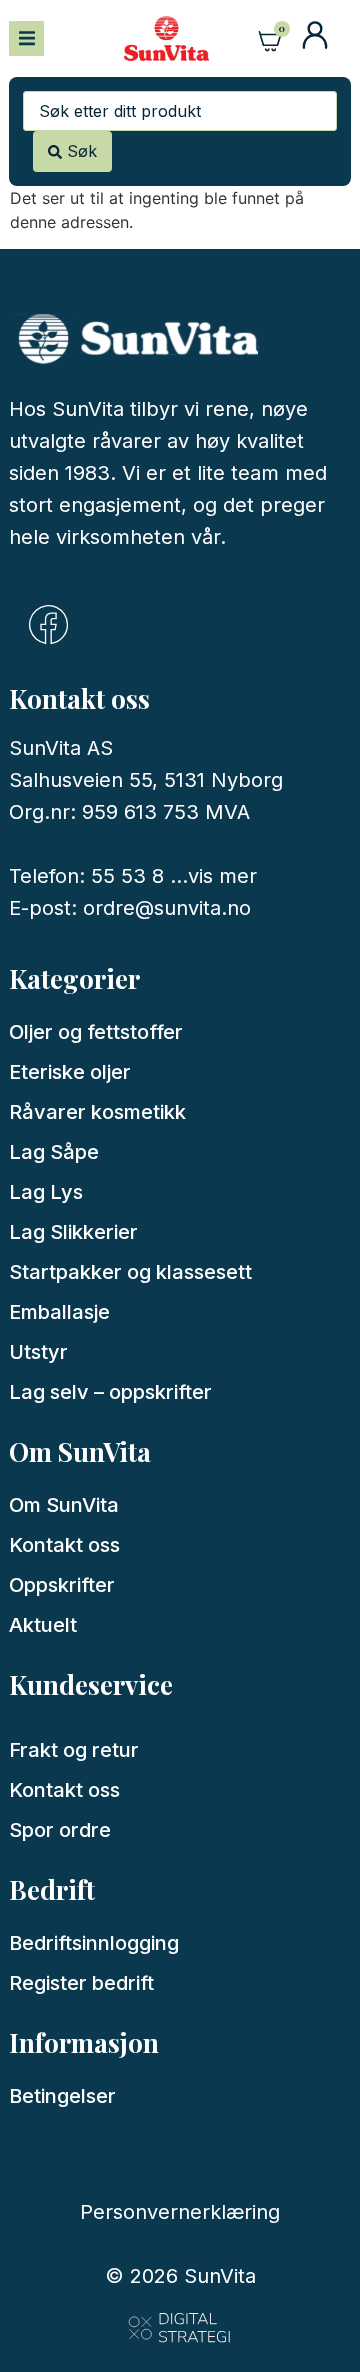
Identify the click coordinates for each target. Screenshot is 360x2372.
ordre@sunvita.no (167, 908)
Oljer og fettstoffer (96, 1032)
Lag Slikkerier (73, 1232)
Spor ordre (60, 1830)
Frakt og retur (74, 1750)
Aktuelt (43, 1625)
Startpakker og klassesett (130, 1272)
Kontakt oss (64, 1545)
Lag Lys (46, 1192)
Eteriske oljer (70, 1072)
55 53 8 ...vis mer (174, 876)
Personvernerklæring (180, 2212)
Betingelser (62, 2096)
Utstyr (38, 1352)
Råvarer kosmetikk (97, 1112)
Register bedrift (81, 1983)
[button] (26, 38)
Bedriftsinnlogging (94, 1943)
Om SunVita (64, 1505)
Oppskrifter (62, 1585)
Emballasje (59, 1312)
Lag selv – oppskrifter (110, 1392)
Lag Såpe (54, 1152)
